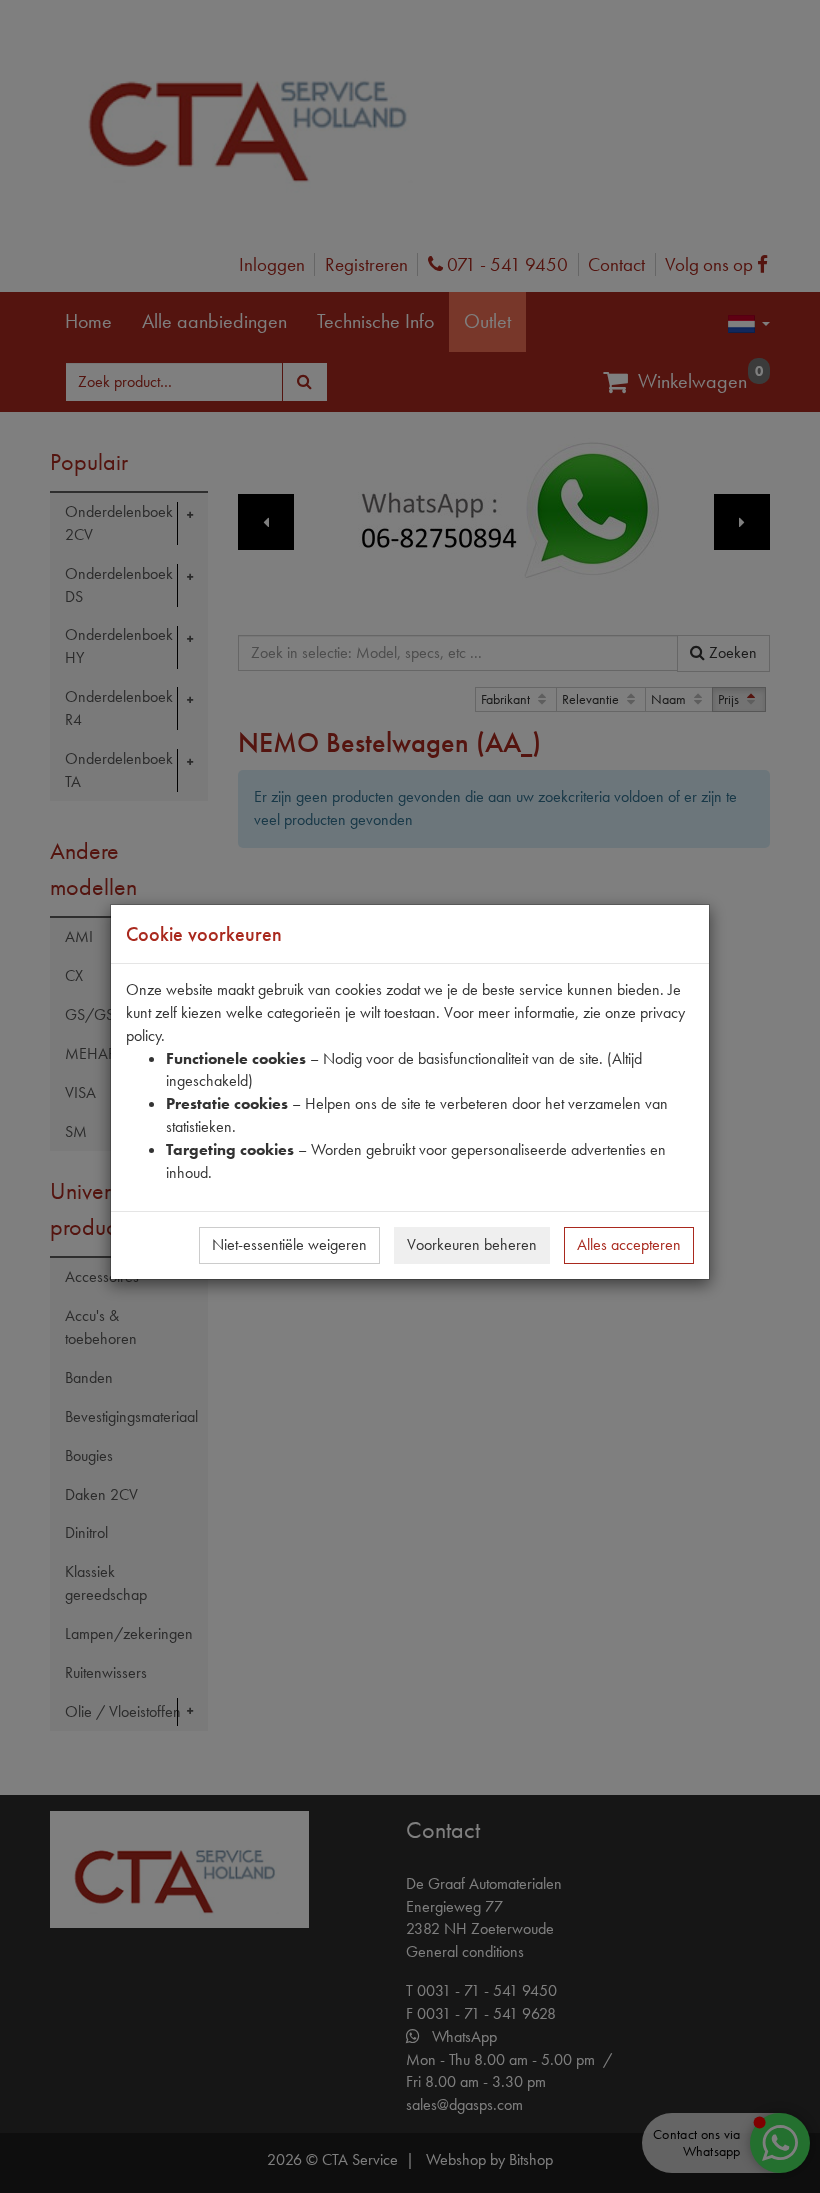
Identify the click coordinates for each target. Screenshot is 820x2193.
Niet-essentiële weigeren (289, 1244)
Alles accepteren (629, 1244)
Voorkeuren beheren (472, 1244)
